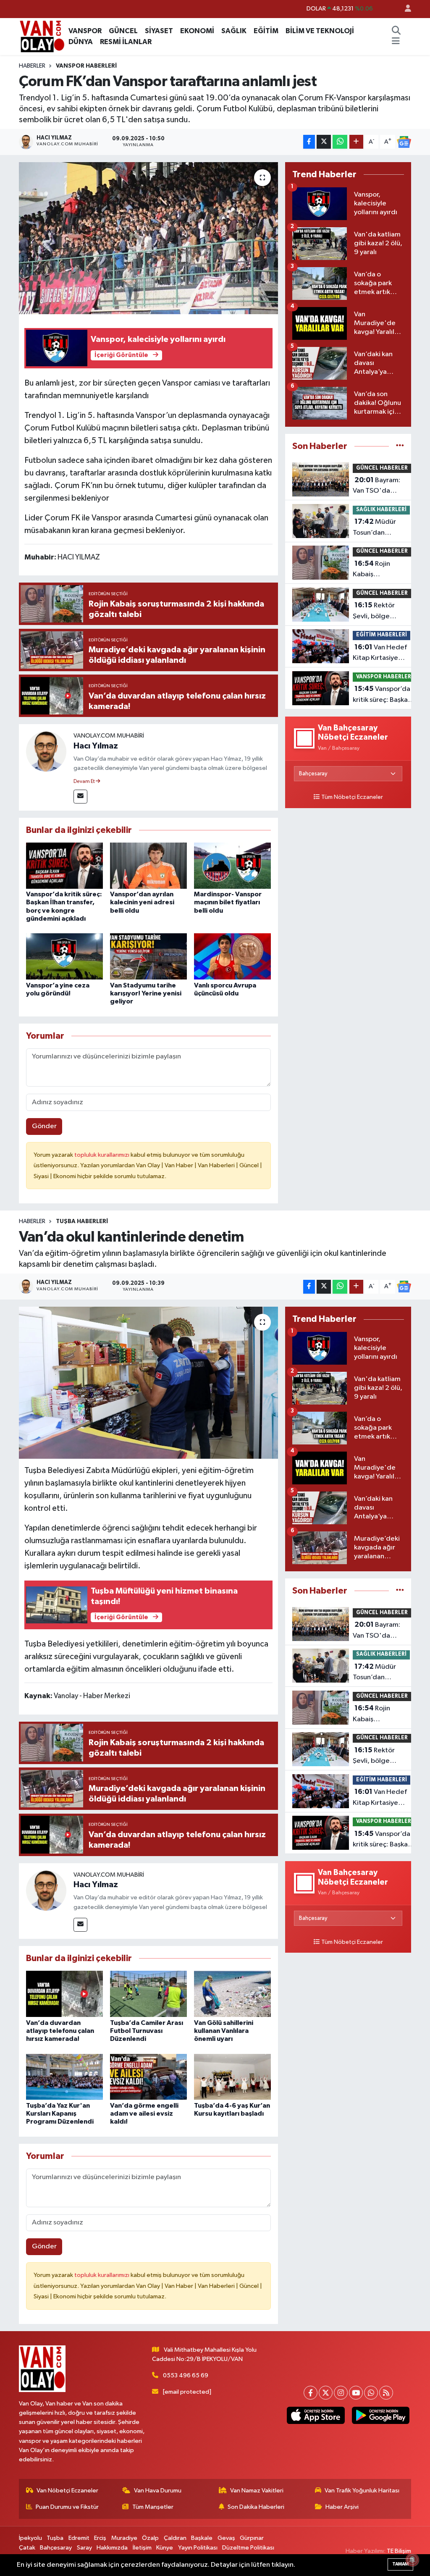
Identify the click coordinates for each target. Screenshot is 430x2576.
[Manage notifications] (412, 2560)
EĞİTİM (266, 31)
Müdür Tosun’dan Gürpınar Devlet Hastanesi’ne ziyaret (378, 528)
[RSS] (386, 2393)
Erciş (100, 2538)
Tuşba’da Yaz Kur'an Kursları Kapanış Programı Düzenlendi (60, 2114)
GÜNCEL (123, 31)
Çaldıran (175, 2538)
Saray (84, 2548)
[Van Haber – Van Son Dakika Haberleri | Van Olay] (42, 36)
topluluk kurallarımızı (102, 1155)
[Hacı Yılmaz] (46, 751)
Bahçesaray (56, 2548)
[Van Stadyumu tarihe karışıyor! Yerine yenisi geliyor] (148, 956)
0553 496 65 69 (186, 2375)
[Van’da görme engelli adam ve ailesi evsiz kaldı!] (148, 2077)
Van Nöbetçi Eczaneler (67, 2491)
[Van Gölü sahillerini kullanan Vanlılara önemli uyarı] (232, 1994)
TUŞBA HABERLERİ (82, 1221)
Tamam (400, 2564)
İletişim (142, 2548)
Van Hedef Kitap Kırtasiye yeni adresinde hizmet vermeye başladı (380, 654)
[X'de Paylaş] (324, 142)
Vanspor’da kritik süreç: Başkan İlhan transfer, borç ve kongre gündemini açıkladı (383, 695)
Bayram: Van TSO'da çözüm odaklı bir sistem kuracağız (379, 486)
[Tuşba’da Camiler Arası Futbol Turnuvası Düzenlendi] (148, 1994)
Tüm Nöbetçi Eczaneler (352, 797)
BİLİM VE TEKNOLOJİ (320, 31)
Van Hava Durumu (158, 2491)
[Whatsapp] (371, 2393)
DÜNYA (81, 42)
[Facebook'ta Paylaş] (309, 142)
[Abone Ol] (404, 142)
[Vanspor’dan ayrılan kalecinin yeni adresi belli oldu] (148, 865)
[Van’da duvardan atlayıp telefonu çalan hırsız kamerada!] (64, 1994)
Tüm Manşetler (153, 2507)
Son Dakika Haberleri (256, 2507)
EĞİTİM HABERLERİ (381, 635)
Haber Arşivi (342, 2507)
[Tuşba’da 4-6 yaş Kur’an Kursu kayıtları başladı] (232, 2077)
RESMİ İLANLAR (126, 42)
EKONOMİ (197, 31)
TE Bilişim (399, 2551)
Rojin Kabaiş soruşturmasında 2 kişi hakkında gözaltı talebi (381, 570)
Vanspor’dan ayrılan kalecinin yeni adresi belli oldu (142, 902)
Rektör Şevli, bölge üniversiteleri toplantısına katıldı (382, 612)
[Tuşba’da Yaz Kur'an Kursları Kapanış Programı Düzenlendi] (64, 2077)
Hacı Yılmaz (96, 746)
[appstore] (316, 2415)
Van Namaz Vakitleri (257, 2491)
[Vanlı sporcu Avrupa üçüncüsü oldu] (232, 956)
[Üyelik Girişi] (404, 9)
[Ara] (396, 31)
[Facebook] (311, 2393)
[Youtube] (356, 2393)
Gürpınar (252, 2538)
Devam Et (85, 782)
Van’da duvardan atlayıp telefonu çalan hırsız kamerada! (60, 2031)
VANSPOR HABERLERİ (86, 66)
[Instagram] (341, 2393)
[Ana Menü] (396, 42)
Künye (165, 2548)
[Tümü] (400, 446)
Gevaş (226, 2538)
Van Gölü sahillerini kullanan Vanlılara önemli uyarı (224, 2031)
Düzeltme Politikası (248, 2548)
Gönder (44, 1126)
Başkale (202, 2538)
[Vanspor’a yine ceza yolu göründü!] (64, 956)
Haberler (32, 66)
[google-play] (380, 2415)
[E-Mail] (80, 797)
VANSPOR (85, 31)
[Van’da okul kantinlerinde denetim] (148, 1383)
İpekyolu (30, 2538)
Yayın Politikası (198, 2548)
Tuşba (55, 2538)
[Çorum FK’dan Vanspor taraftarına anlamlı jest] (148, 238)
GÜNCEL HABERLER (382, 468)
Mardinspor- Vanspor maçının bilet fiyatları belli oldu (228, 902)
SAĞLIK (234, 31)
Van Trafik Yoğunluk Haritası (362, 2491)
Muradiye (124, 2538)
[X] (326, 2393)
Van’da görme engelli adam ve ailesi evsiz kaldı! (144, 2114)
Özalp (150, 2538)
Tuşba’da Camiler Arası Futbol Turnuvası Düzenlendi (147, 2031)
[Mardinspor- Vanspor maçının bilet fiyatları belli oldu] (232, 865)
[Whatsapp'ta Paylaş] (340, 142)
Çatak (27, 2548)
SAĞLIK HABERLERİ (381, 510)
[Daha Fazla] (356, 142)
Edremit (79, 2538)
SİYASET (159, 31)
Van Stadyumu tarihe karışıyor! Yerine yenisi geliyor (146, 993)
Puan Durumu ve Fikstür (67, 2507)
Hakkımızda (112, 2548)
